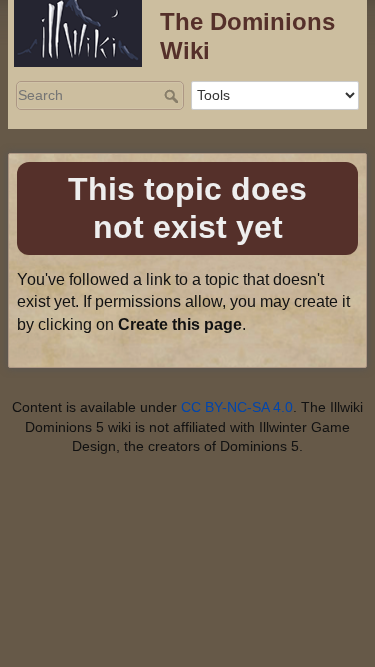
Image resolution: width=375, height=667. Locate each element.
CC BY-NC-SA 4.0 (237, 407)
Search (173, 96)
